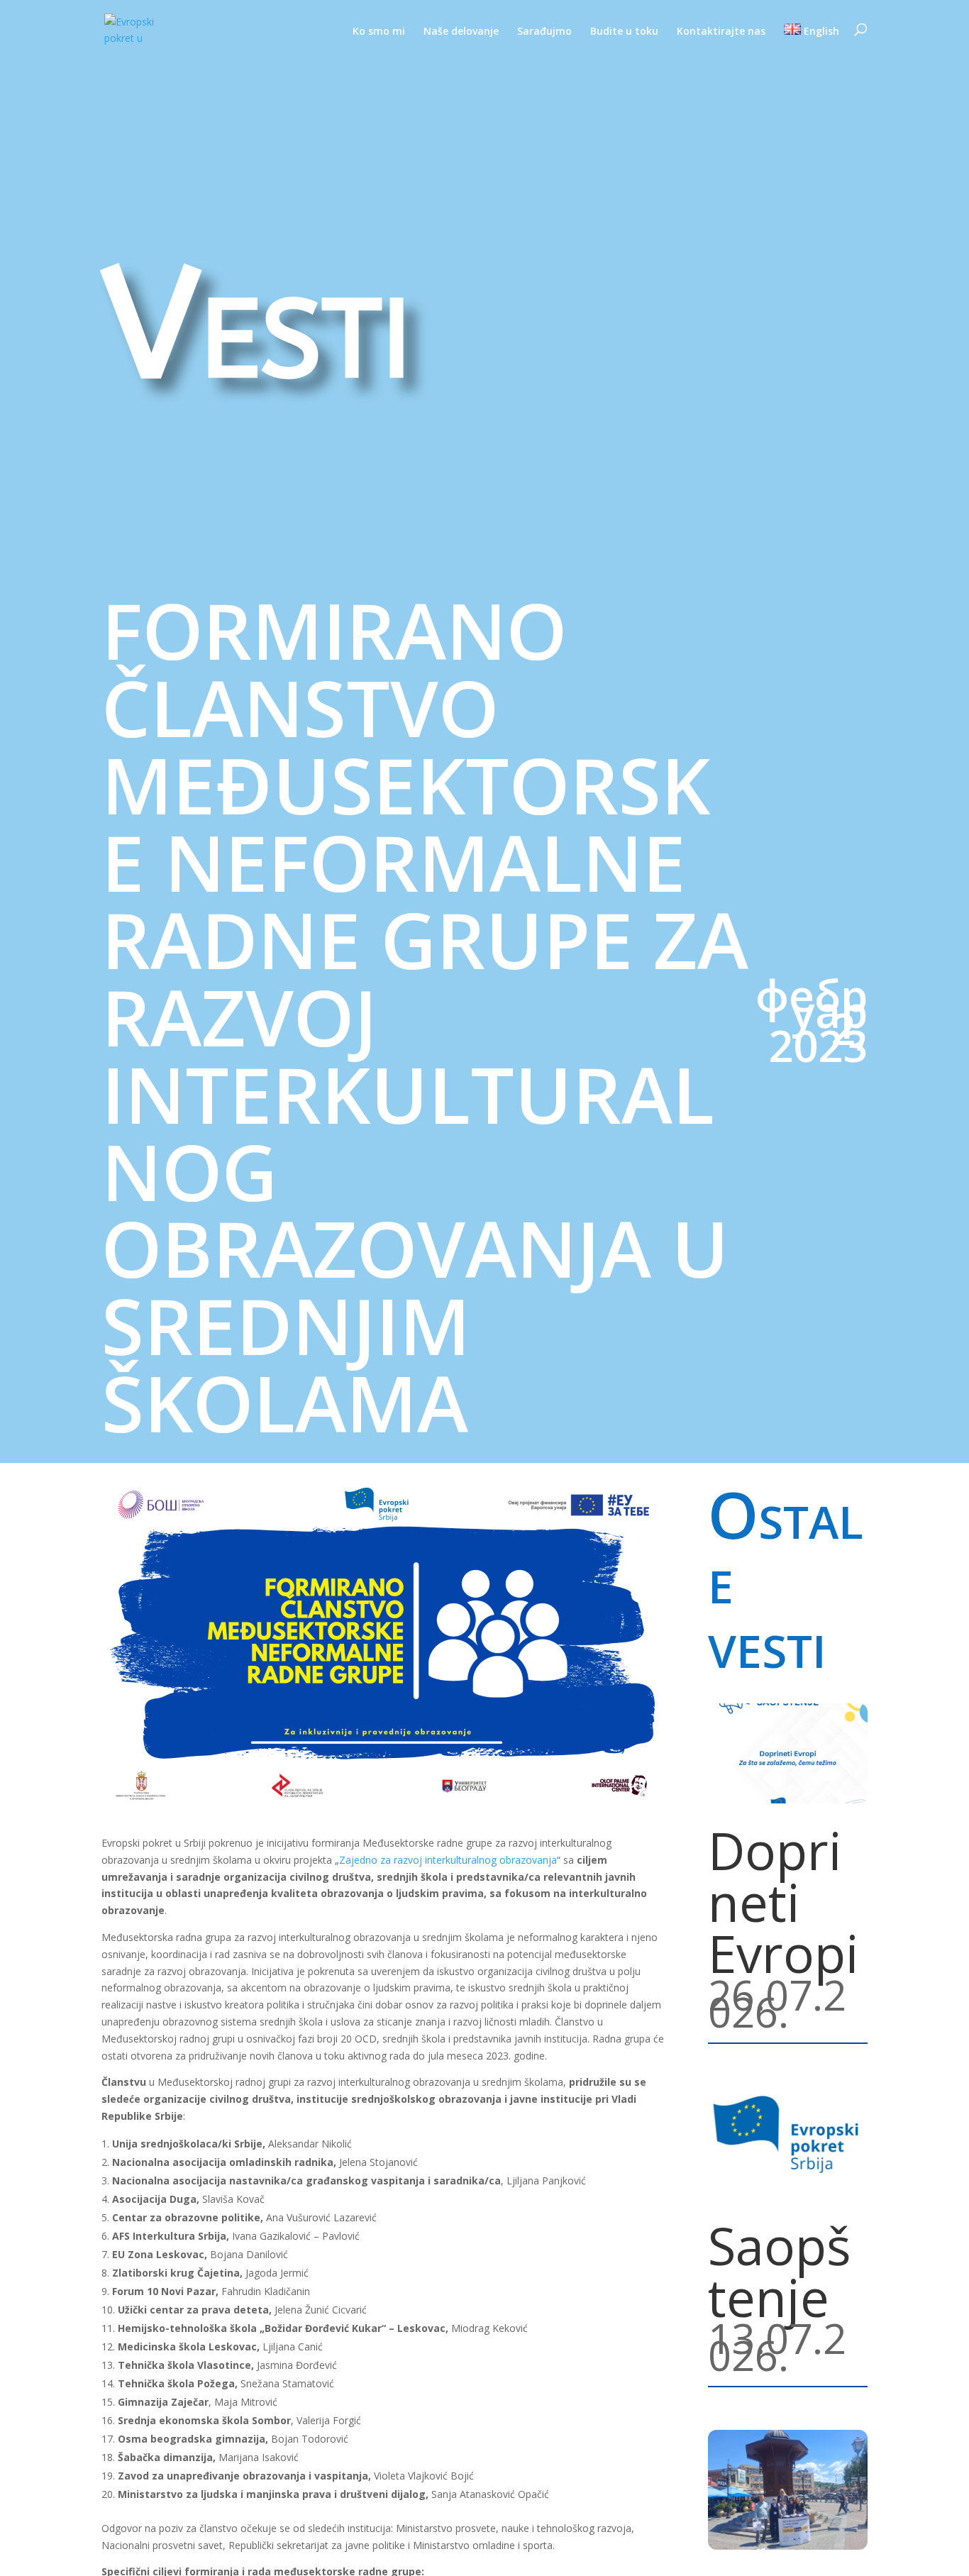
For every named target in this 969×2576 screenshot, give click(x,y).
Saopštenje (780, 2271)
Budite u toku (624, 32)
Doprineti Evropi (783, 1901)
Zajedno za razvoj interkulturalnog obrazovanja (448, 1860)
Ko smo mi (379, 32)
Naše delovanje (461, 32)
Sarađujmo (544, 32)
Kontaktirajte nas (721, 32)
